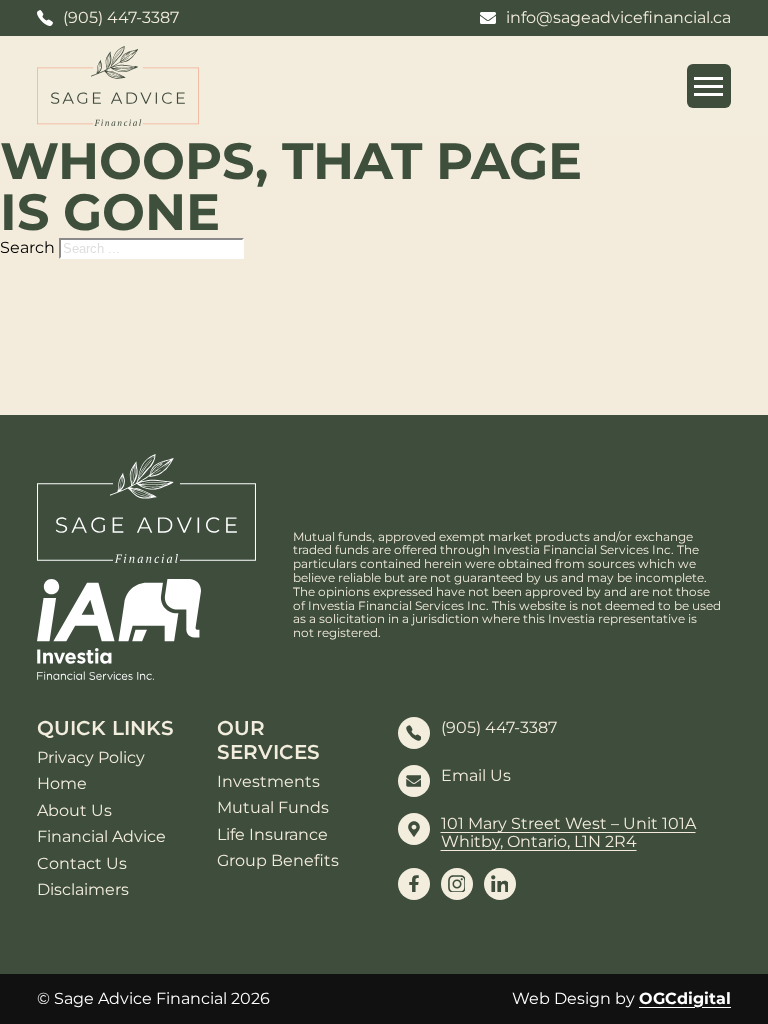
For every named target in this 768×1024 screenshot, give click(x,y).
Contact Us (82, 864)
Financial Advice (101, 837)
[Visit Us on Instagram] (457, 884)
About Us (74, 811)
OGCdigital (685, 998)
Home (62, 784)
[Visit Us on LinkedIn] (500, 884)
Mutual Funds (273, 808)
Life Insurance (272, 835)
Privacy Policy (91, 758)
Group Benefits (278, 861)
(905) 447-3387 (499, 728)
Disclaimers (83, 890)
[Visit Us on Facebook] (414, 884)
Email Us (476, 776)
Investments (268, 782)
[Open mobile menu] (709, 86)
